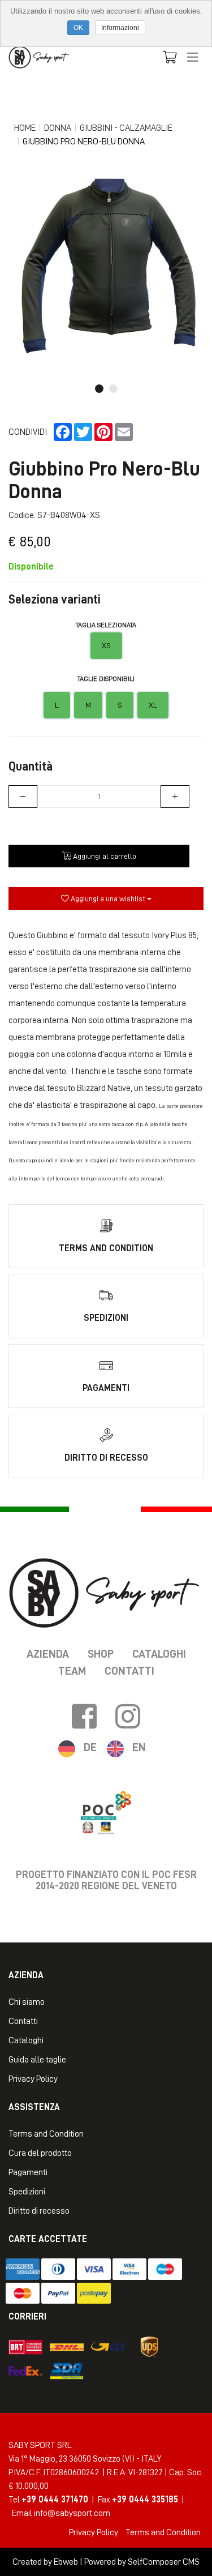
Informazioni (120, 28)
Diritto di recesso (39, 2211)
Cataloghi (159, 1654)
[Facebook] (84, 1717)
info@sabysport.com (72, 2513)
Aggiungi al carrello (104, 856)
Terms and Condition (46, 2134)
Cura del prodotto (40, 2153)
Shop (101, 1654)
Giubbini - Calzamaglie (126, 128)
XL (153, 705)
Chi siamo (27, 2002)
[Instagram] (128, 1717)
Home (25, 128)
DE (90, 1747)
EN (139, 1747)
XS (106, 645)
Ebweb (66, 2562)
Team (72, 1671)
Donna (58, 128)
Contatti (129, 1671)
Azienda (48, 1654)
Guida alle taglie (37, 2060)
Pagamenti (28, 2172)
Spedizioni (27, 2192)
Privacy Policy (33, 2079)
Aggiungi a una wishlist (108, 898)
